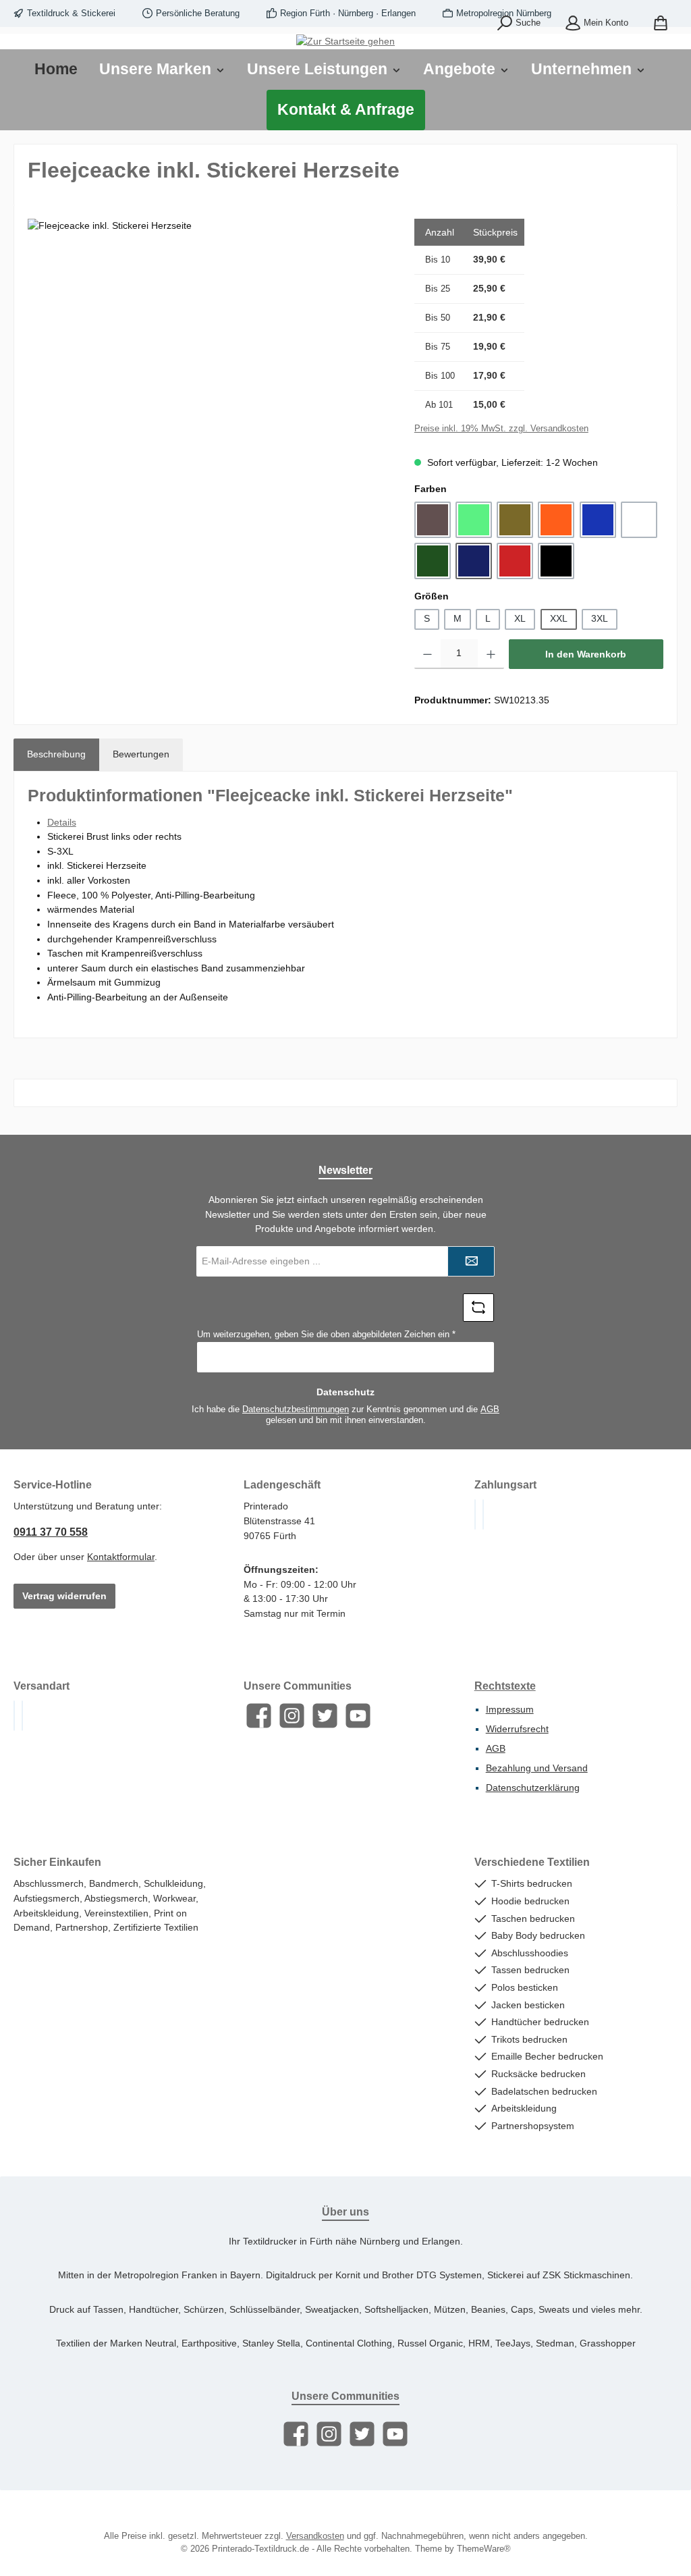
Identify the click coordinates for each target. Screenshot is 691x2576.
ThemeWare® (484, 2549)
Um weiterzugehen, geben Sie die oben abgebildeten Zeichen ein (326, 1335)
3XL (600, 618)
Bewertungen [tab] (141, 754)
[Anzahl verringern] (427, 654)
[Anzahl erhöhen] (491, 654)
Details (62, 822)
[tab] (56, 755)
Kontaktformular (121, 1557)
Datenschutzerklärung (533, 1788)
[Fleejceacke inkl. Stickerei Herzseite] (207, 364)
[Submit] (471, 1261)
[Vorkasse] (483, 1514)
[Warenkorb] (661, 24)
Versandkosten (315, 2536)
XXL (559, 618)
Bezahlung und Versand (537, 1768)
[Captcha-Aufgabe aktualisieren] (478, 1308)
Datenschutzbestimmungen (296, 1410)
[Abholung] (22, 1716)
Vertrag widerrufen (64, 1596)
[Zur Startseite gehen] (345, 42)
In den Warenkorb (586, 654)
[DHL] (14, 1716)
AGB (490, 1410)
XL (520, 618)
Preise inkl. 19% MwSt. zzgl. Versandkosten (501, 429)
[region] (208, 364)
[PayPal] (475, 1514)
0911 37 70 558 (51, 1532)
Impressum (510, 1709)
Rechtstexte (505, 1686)
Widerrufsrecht (517, 1729)
